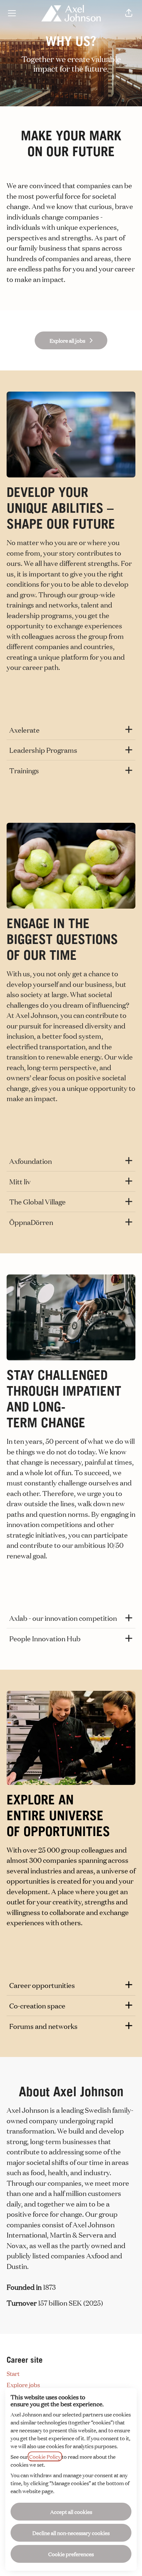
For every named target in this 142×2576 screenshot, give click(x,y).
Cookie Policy (45, 2456)
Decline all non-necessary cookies (71, 2533)
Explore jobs (23, 2385)
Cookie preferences (71, 2554)
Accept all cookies (71, 2512)
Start (13, 2373)
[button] (129, 13)
